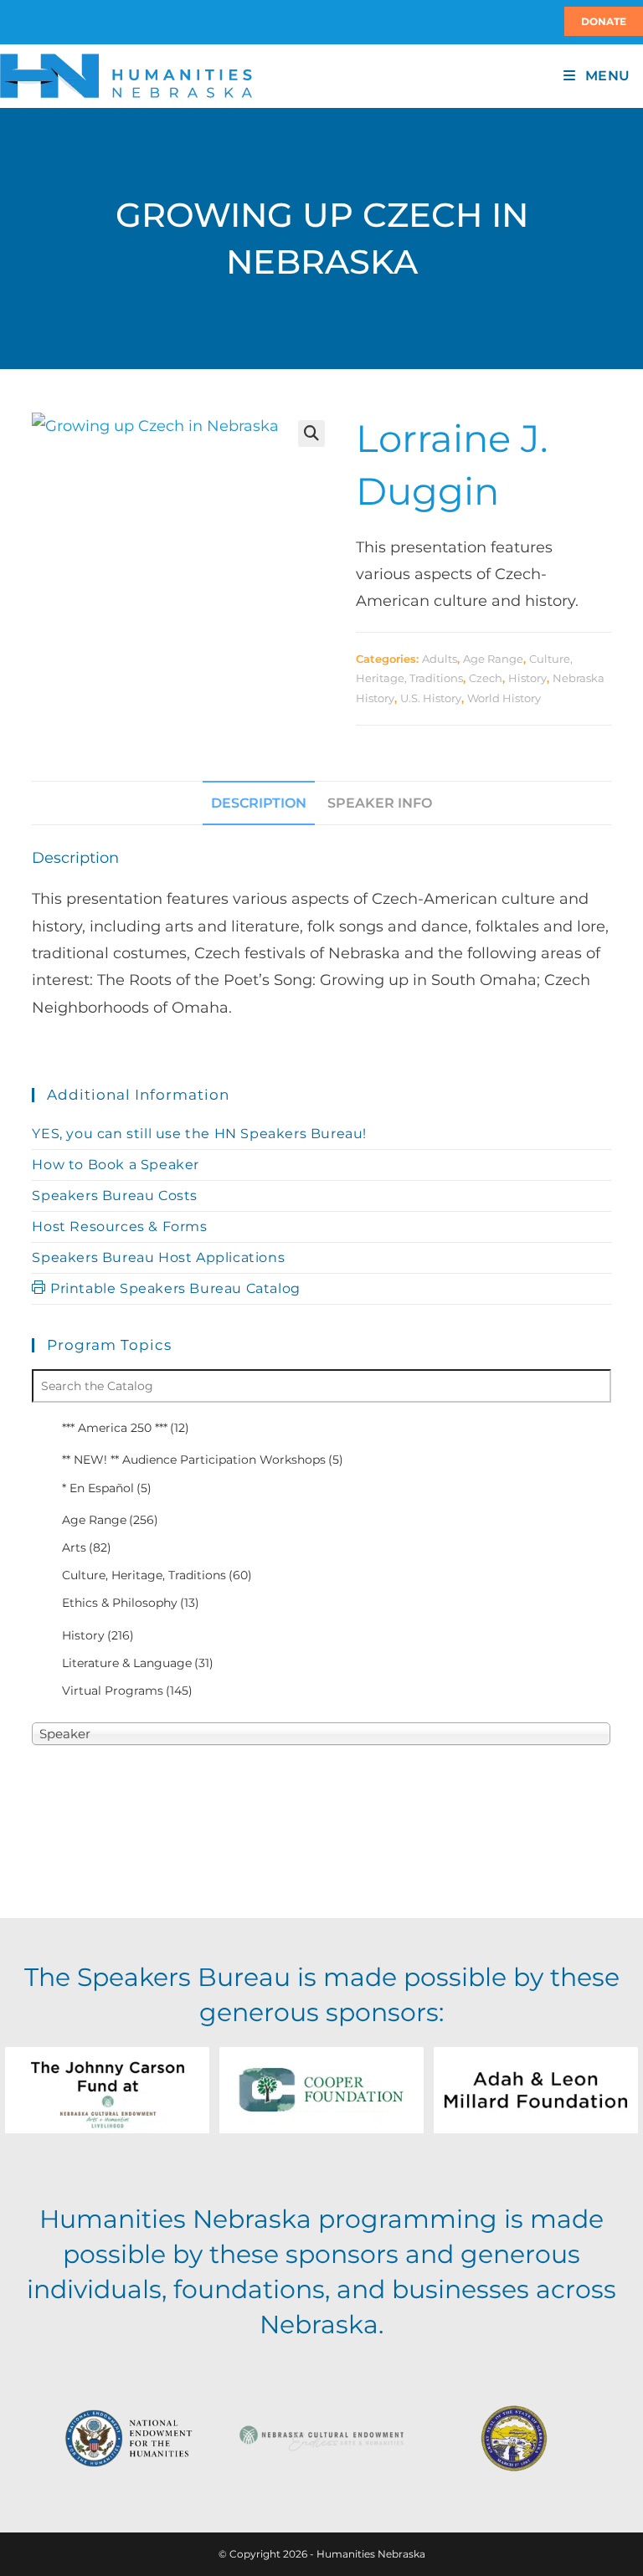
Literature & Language (138, 1663)
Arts (87, 1547)
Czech (486, 678)
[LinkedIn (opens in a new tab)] (20, 22)
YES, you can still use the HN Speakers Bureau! (199, 1134)
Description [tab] (259, 803)
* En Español (107, 1488)
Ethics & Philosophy (131, 1603)
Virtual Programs (127, 1691)
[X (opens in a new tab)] (3, 22)
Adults (440, 659)
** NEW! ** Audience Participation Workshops (203, 1460)
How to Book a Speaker (116, 1165)
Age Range (493, 659)
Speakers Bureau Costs (115, 1196)
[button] (311, 434)
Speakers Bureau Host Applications (158, 1257)
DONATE (604, 21)
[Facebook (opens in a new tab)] (10, 22)
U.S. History (431, 698)
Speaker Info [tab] (380, 803)
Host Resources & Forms (119, 1226)
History (527, 678)
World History (504, 698)
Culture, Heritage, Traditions (157, 1575)
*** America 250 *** (126, 1428)
